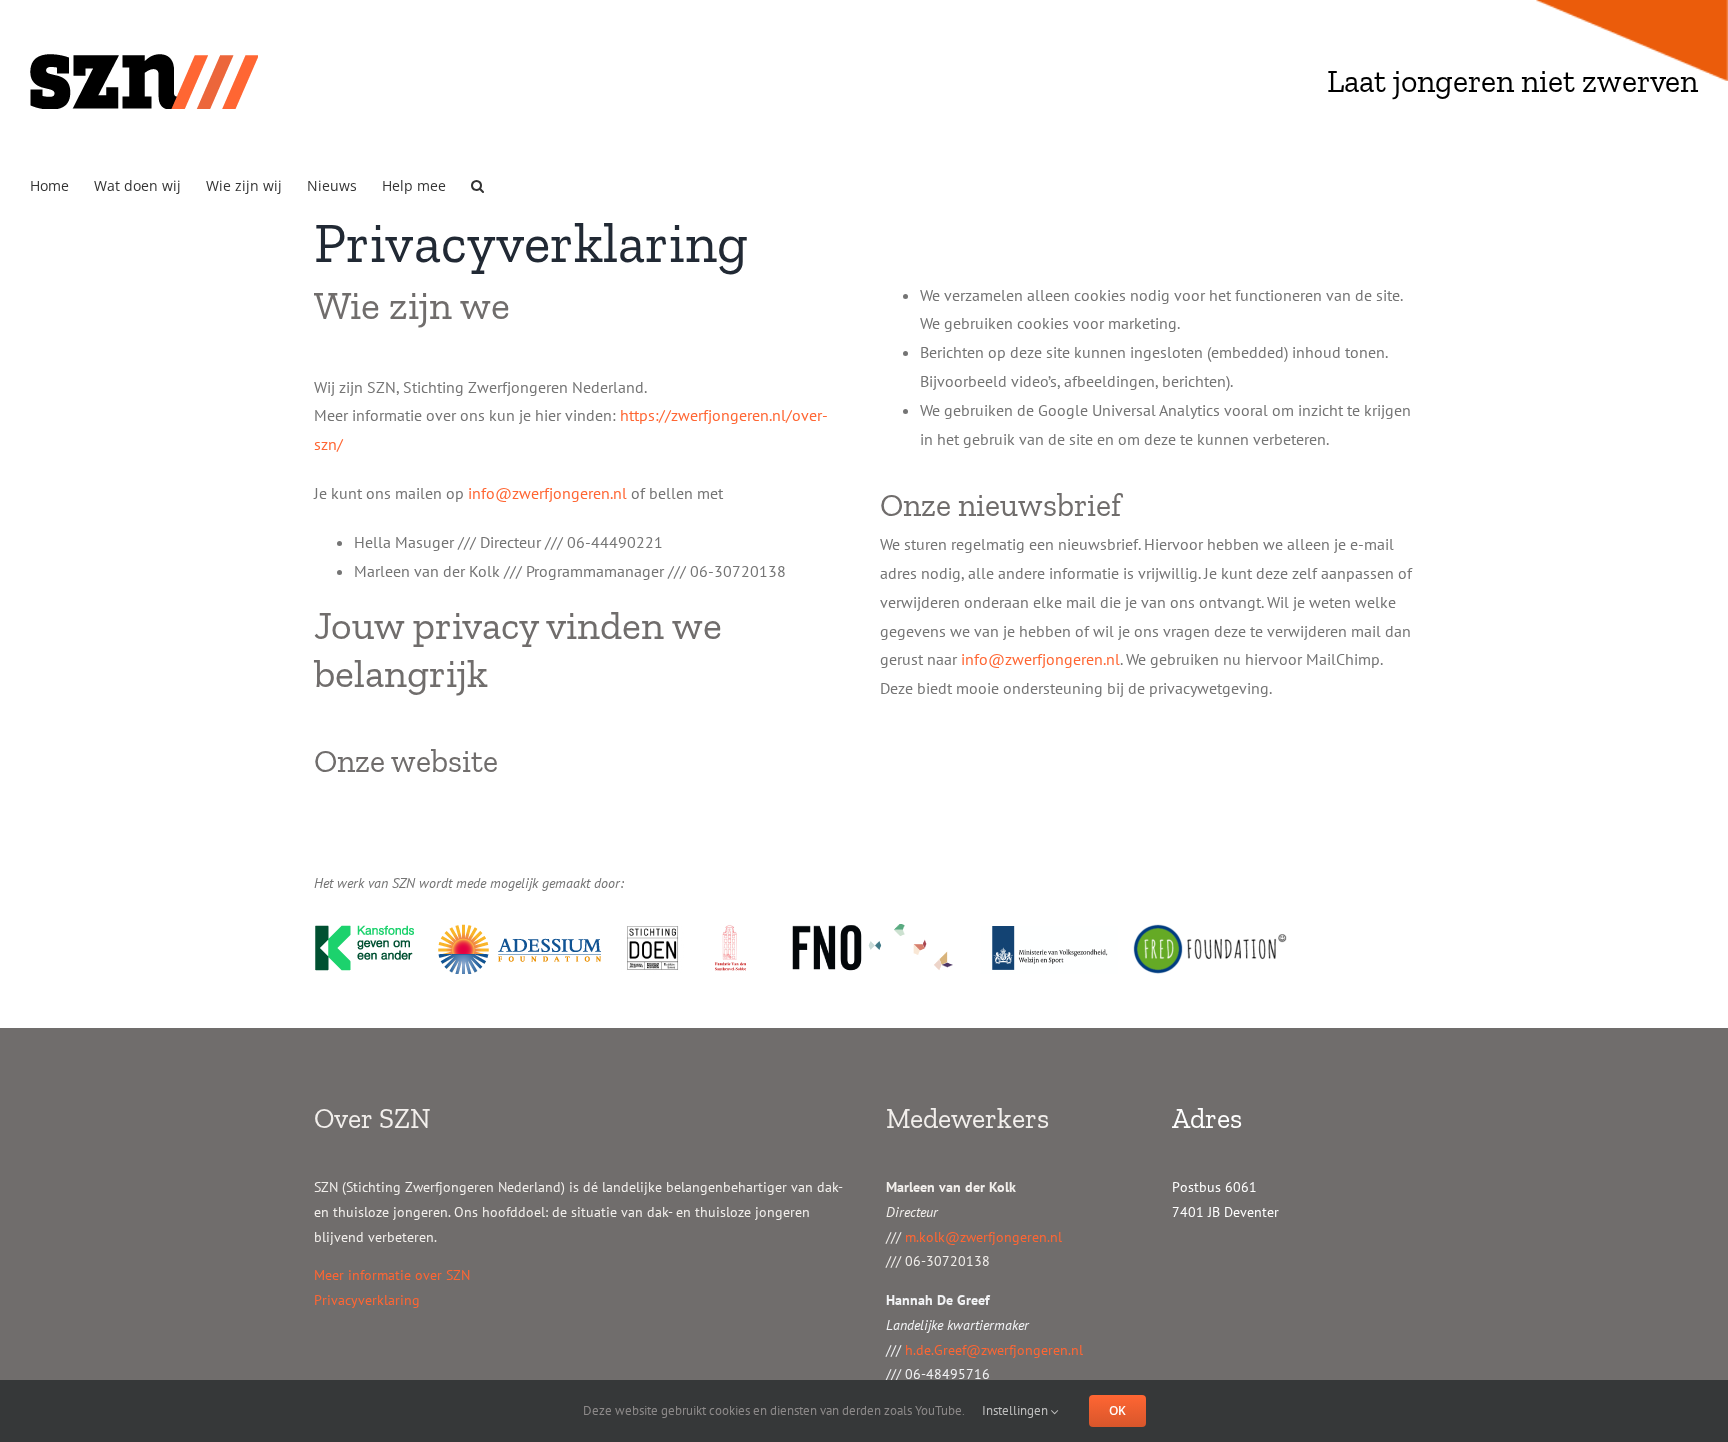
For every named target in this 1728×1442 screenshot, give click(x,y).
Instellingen (1016, 1410)
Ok (1117, 1410)
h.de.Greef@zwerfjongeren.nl (994, 1350)
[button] (477, 184)
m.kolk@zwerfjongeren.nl (983, 1237)
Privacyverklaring (367, 1300)
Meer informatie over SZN (392, 1275)
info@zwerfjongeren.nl (547, 493)
